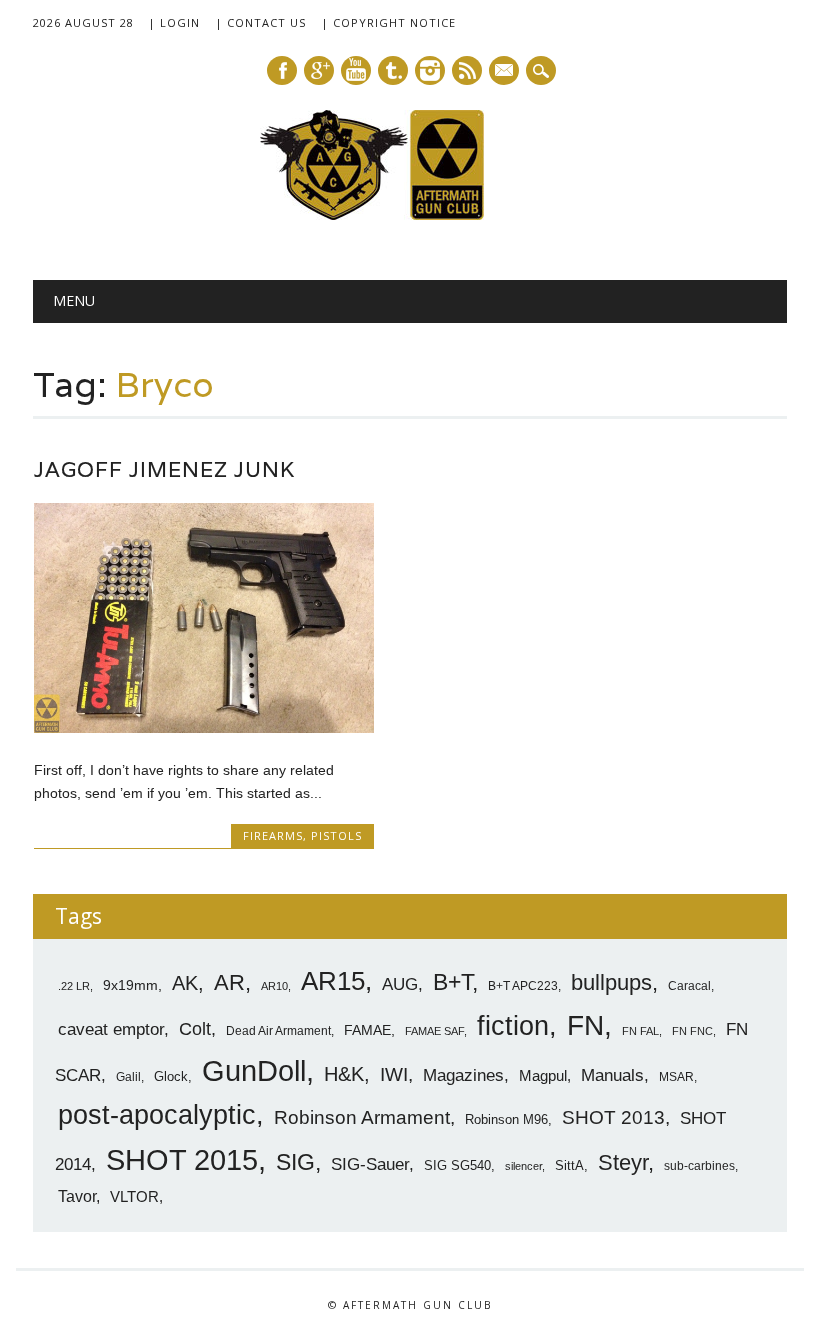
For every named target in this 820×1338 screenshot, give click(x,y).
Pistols (336, 835)
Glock (171, 1076)
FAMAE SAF (434, 1031)
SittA (569, 1165)
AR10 (274, 986)
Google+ (319, 70)
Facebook (282, 70)
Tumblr (393, 70)
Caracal (689, 986)
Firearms (273, 835)
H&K (344, 1073)
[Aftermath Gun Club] (410, 215)
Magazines (463, 1075)
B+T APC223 (523, 986)
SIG (295, 1162)
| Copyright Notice (388, 22)
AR (229, 982)
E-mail (505, 72)
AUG (400, 984)
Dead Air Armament (278, 1031)
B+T (452, 982)
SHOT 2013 (613, 1117)
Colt (195, 1029)
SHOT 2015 (182, 1159)
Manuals (612, 1075)
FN (585, 1025)
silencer (523, 1166)
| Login (174, 22)
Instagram (430, 70)
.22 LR (74, 986)
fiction (513, 1026)
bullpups (611, 982)
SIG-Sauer (370, 1164)
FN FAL (640, 1031)
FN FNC (692, 1031)
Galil (128, 1077)
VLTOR (134, 1196)
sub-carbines (699, 1166)
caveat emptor (111, 1029)
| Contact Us (260, 22)
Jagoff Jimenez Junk (164, 469)
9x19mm (130, 985)
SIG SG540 (457, 1165)
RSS (467, 70)
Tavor (77, 1196)
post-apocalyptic (157, 1115)
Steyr (623, 1162)
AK (185, 983)
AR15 (333, 981)
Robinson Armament (362, 1117)
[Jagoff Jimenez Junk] (204, 728)
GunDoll (254, 1071)
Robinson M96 (506, 1119)
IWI (394, 1074)
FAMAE (367, 1030)
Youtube (356, 70)
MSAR (676, 1077)
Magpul (543, 1075)
